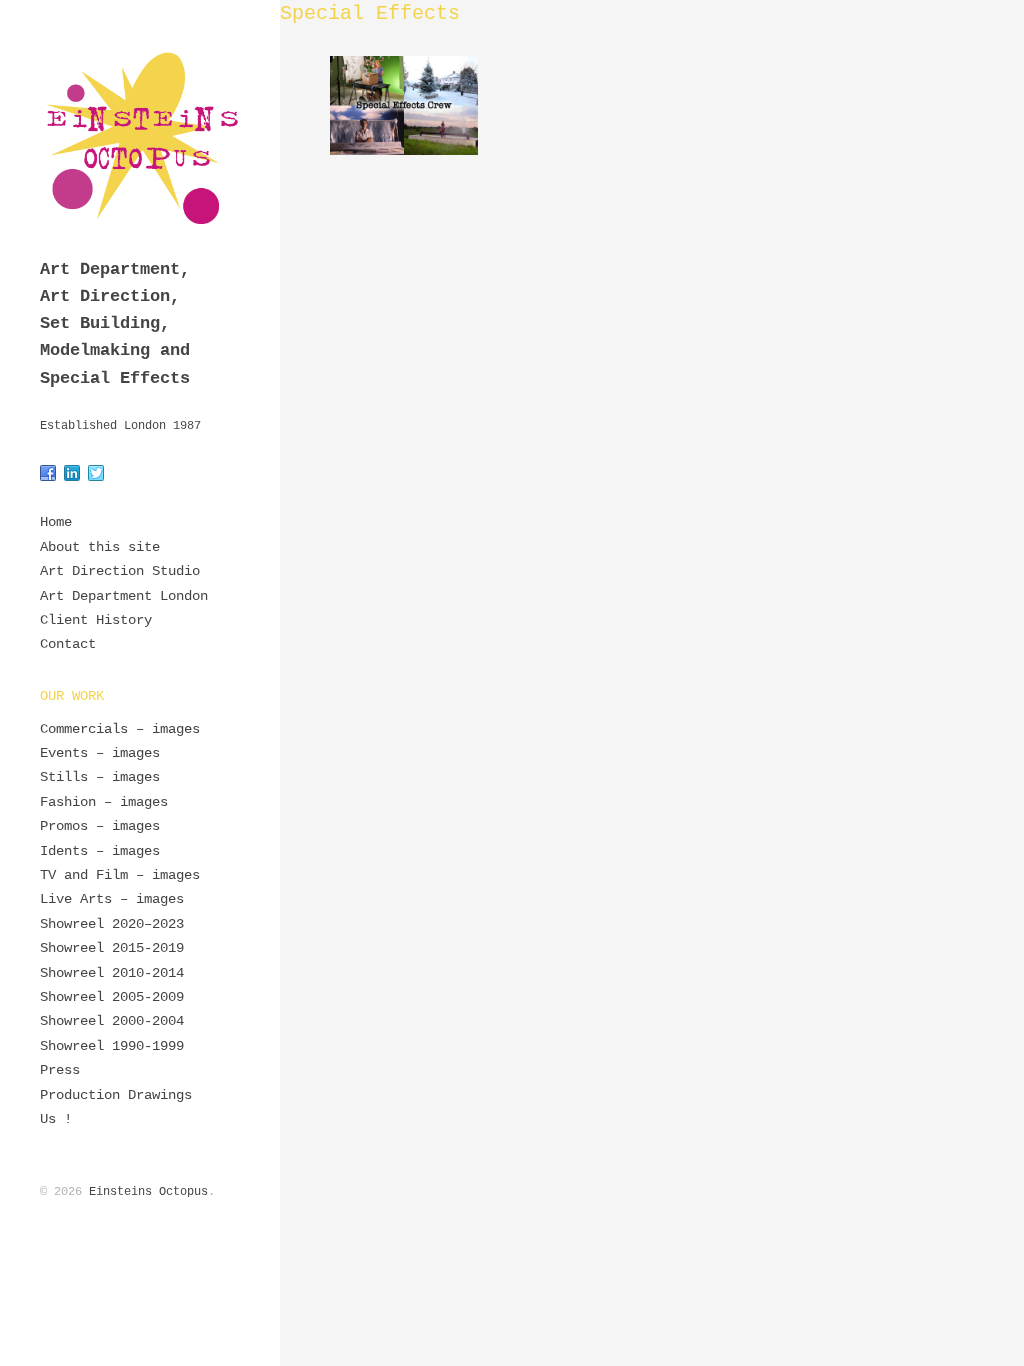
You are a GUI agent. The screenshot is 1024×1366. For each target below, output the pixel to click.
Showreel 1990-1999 (112, 1046)
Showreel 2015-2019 (112, 948)
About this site (100, 547)
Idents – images (100, 851)
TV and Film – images (120, 875)
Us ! (56, 1119)
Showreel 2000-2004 (112, 1021)
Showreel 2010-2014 (112, 973)
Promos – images (100, 826)
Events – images (100, 753)
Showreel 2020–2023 (112, 924)
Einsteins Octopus (148, 1192)
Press (60, 1070)
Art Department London (124, 596)
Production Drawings (116, 1095)
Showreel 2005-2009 (112, 997)
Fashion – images (104, 802)
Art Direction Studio (120, 571)
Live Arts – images (112, 899)
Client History (96, 620)
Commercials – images (120, 729)
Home (56, 522)
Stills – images (100, 777)
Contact (68, 644)
